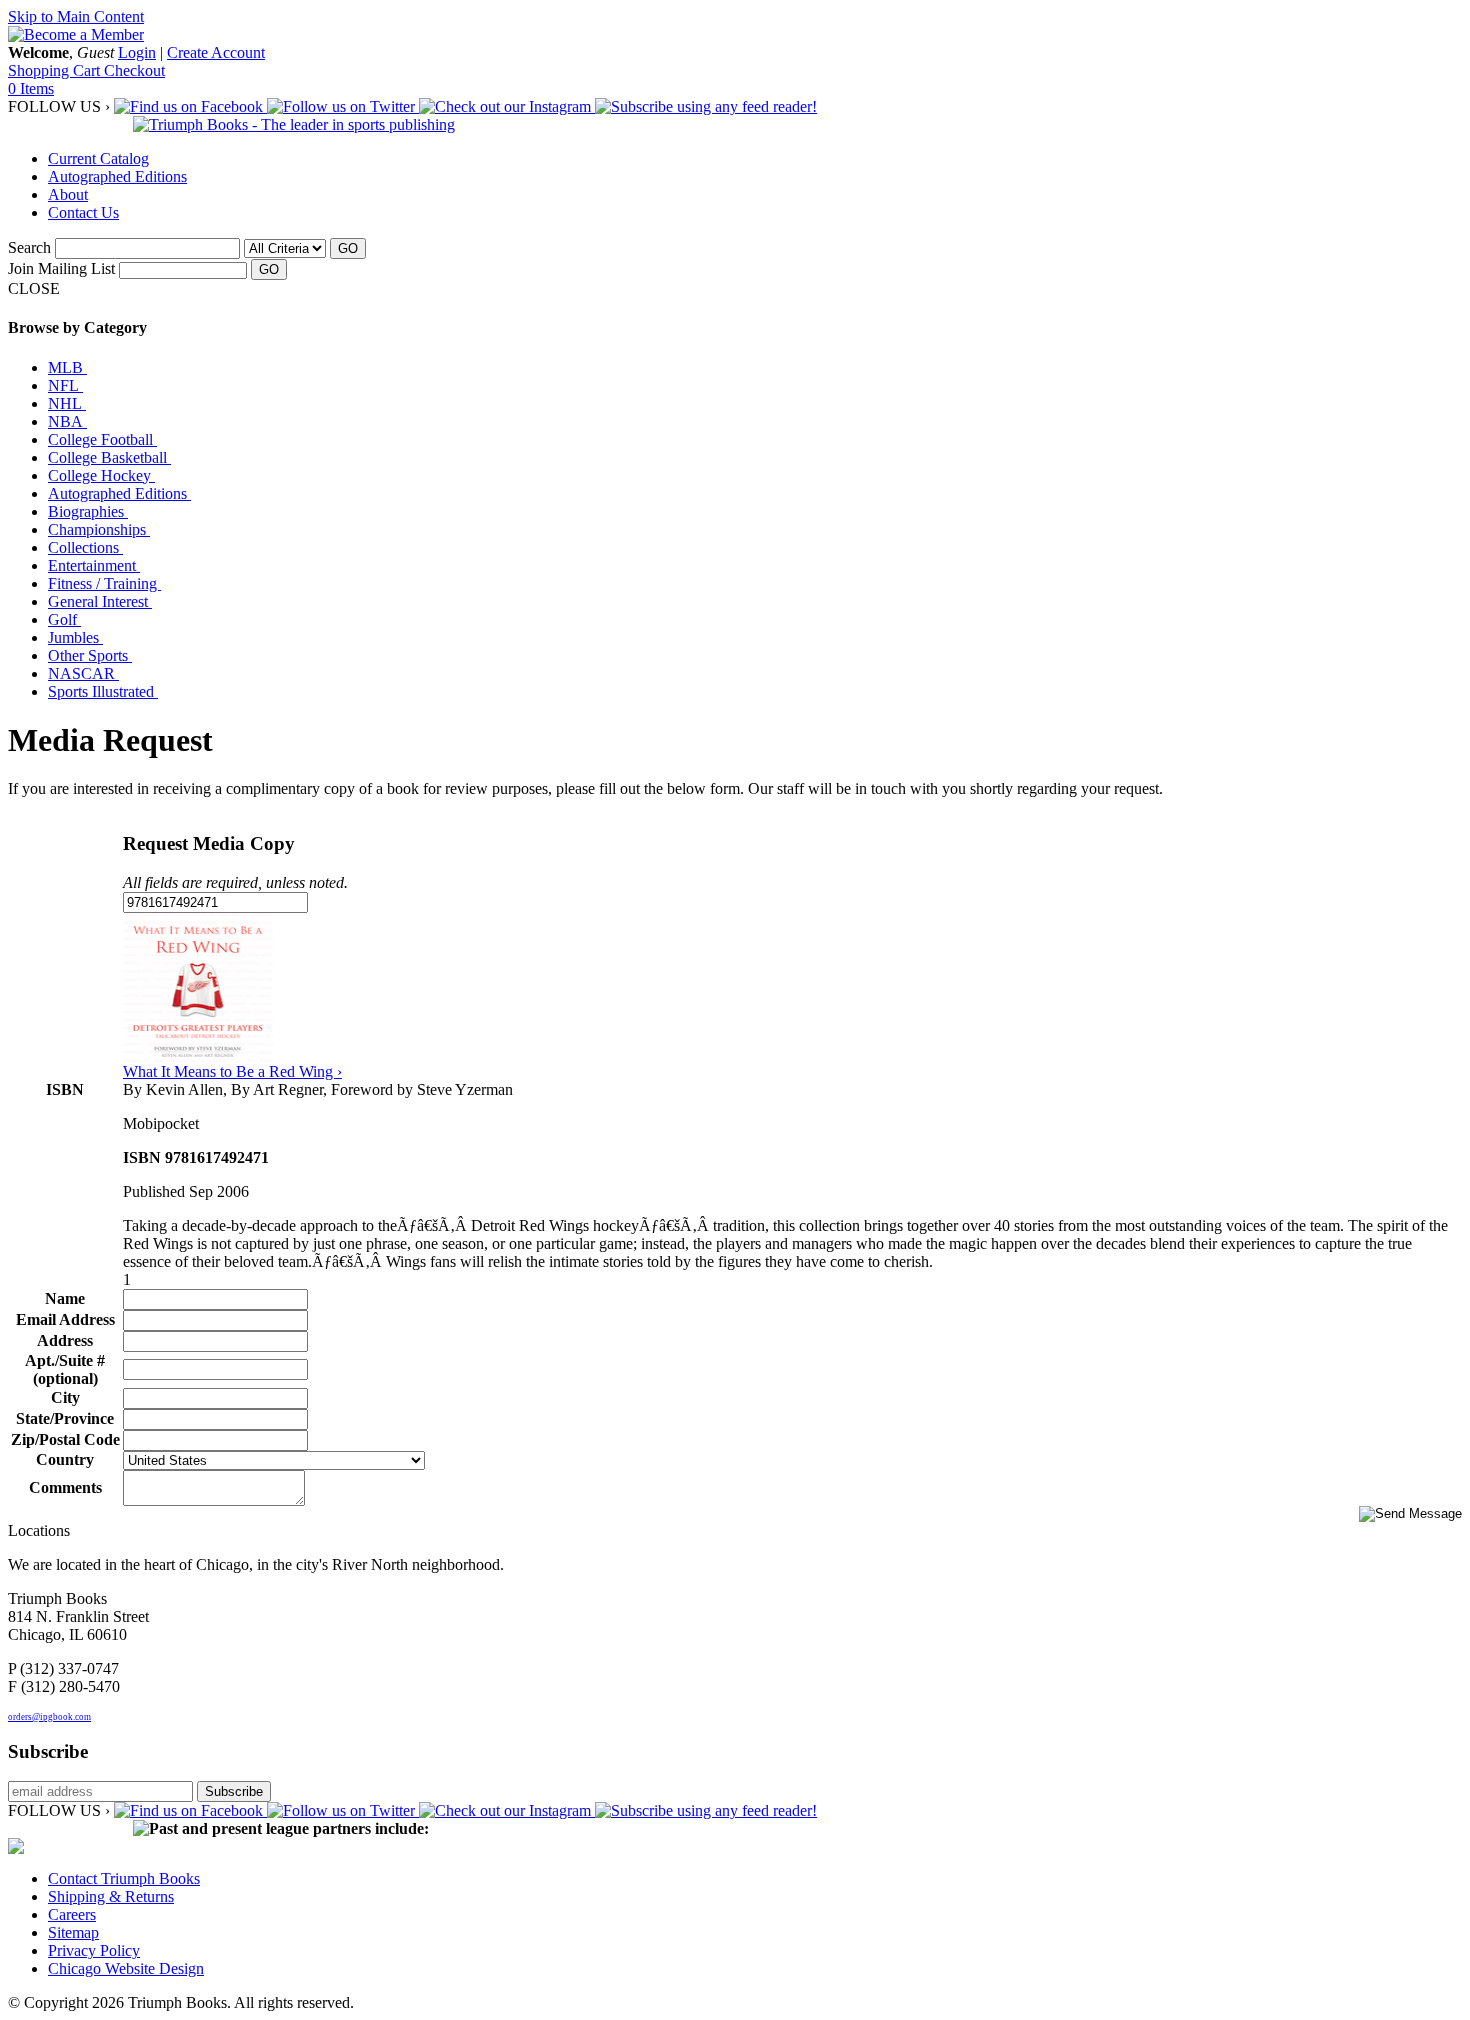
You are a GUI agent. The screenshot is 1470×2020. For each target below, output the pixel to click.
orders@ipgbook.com (49, 1717)
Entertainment (94, 565)
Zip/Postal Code (65, 1439)
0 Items (31, 88)
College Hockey (101, 475)
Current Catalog (98, 158)
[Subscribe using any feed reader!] (706, 106)
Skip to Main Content (76, 16)
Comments (65, 1487)
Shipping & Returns (111, 1896)
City (65, 1397)
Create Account (216, 52)
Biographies (88, 511)
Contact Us (83, 212)
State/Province (65, 1418)
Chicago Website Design (126, 1968)
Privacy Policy (94, 1950)
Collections (85, 547)
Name (65, 1298)
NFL (65, 385)
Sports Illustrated (103, 691)
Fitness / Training (104, 583)
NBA (67, 421)
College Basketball (109, 457)
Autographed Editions (117, 176)
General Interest (100, 601)
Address (65, 1340)
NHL (67, 403)
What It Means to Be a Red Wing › (232, 1071)
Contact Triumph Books (124, 1878)
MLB (67, 367)
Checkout (134, 70)
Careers (72, 1914)
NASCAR (83, 673)
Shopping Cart (56, 70)
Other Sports (90, 655)
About (68, 194)
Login (137, 52)
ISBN (65, 1089)
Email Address (65, 1319)
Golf (64, 619)
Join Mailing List (61, 268)
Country (65, 1459)
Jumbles (75, 637)
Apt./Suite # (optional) (65, 1369)
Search (29, 247)
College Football (102, 439)
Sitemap (73, 1932)
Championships (99, 529)
